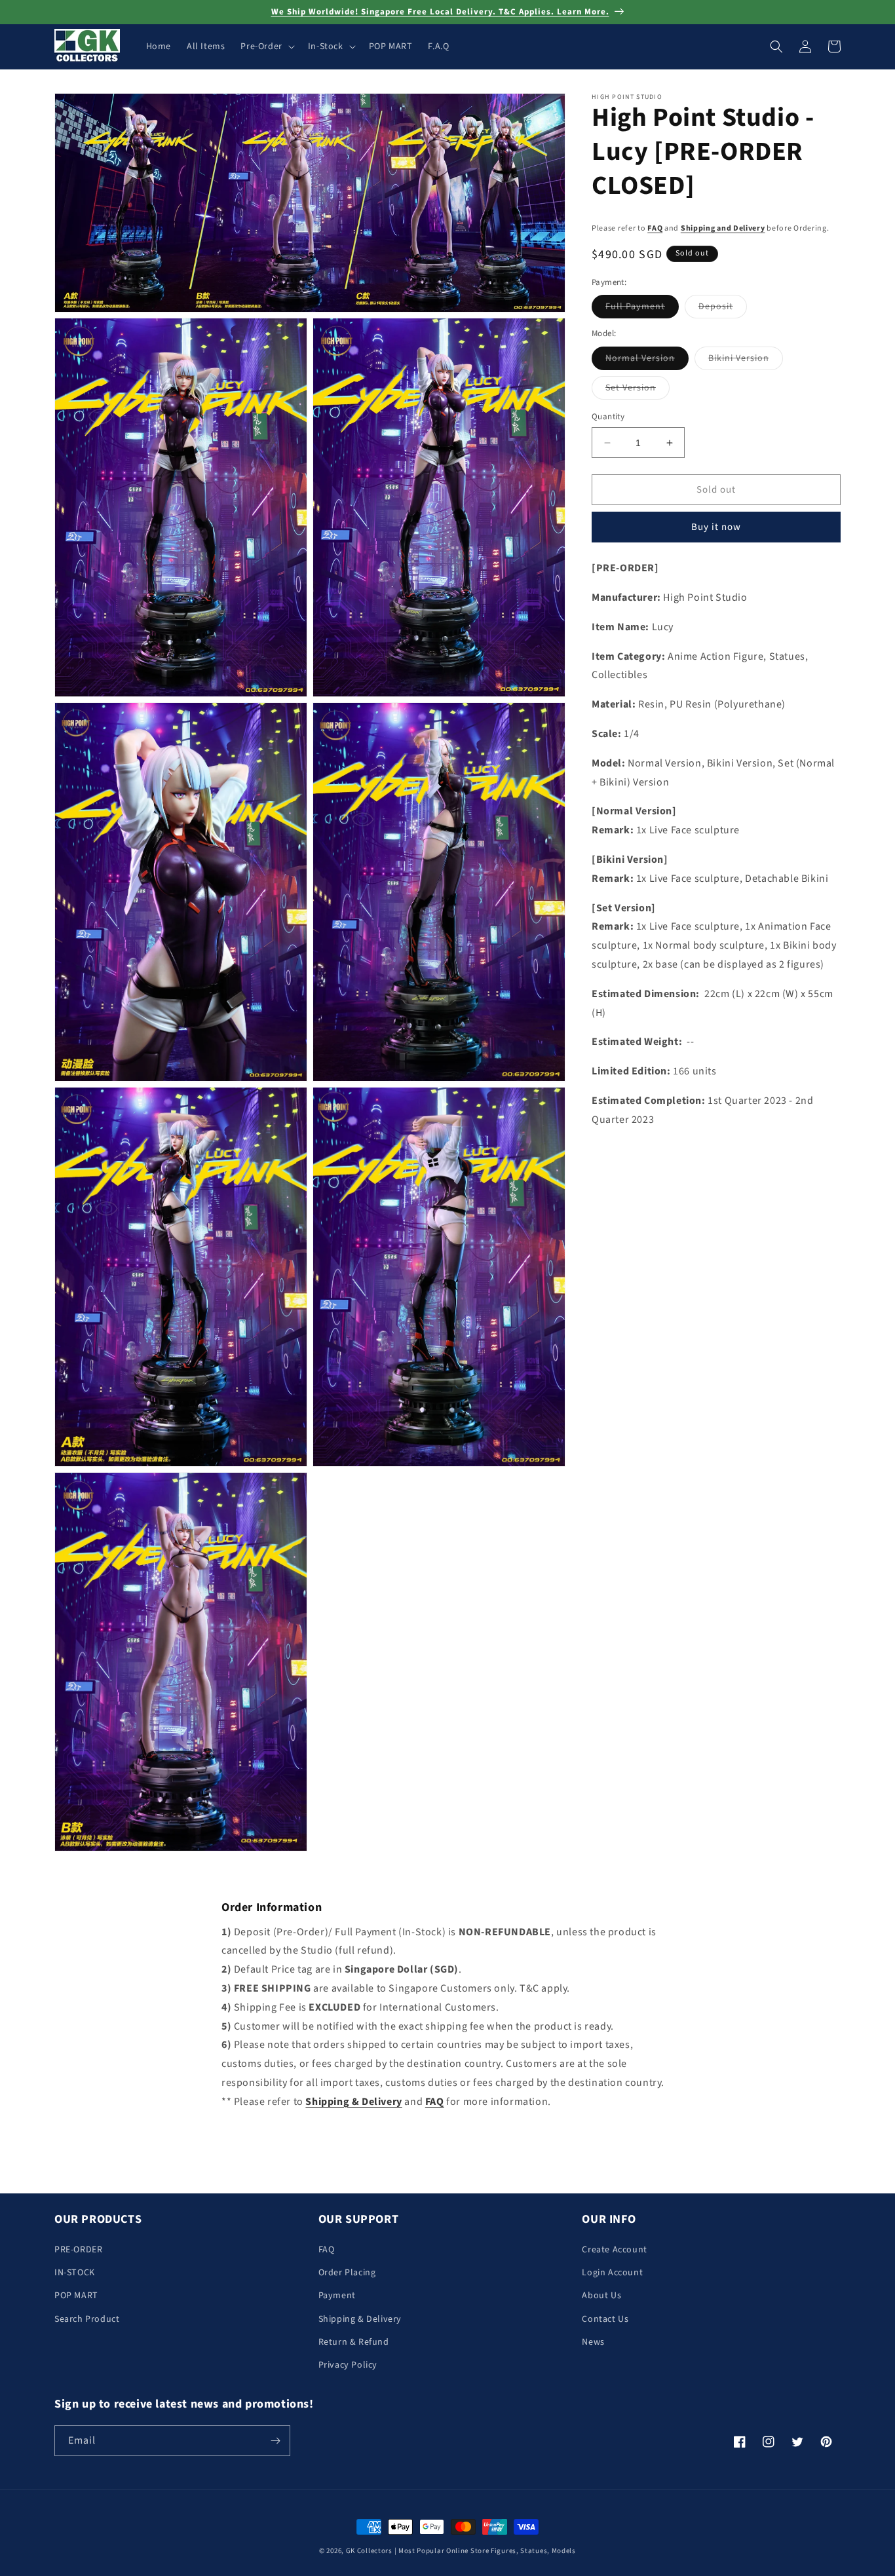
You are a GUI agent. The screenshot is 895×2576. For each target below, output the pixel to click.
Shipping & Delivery (360, 2319)
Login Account (612, 2273)
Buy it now (716, 528)
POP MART (76, 2296)
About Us (601, 2296)
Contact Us (605, 2319)
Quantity (608, 417)
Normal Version (647, 361)
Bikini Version (746, 361)
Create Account (614, 2250)
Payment (337, 2296)
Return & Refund (354, 2342)
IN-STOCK (75, 2273)
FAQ (655, 229)
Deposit (723, 310)
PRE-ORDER (78, 2250)
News (593, 2342)
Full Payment (642, 310)
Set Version (638, 390)
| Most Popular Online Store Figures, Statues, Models (485, 2551)
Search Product (87, 2319)
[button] (266, 47)
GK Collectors (369, 2551)
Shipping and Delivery (723, 229)
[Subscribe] (275, 2441)
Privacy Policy (348, 2365)
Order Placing (347, 2273)
